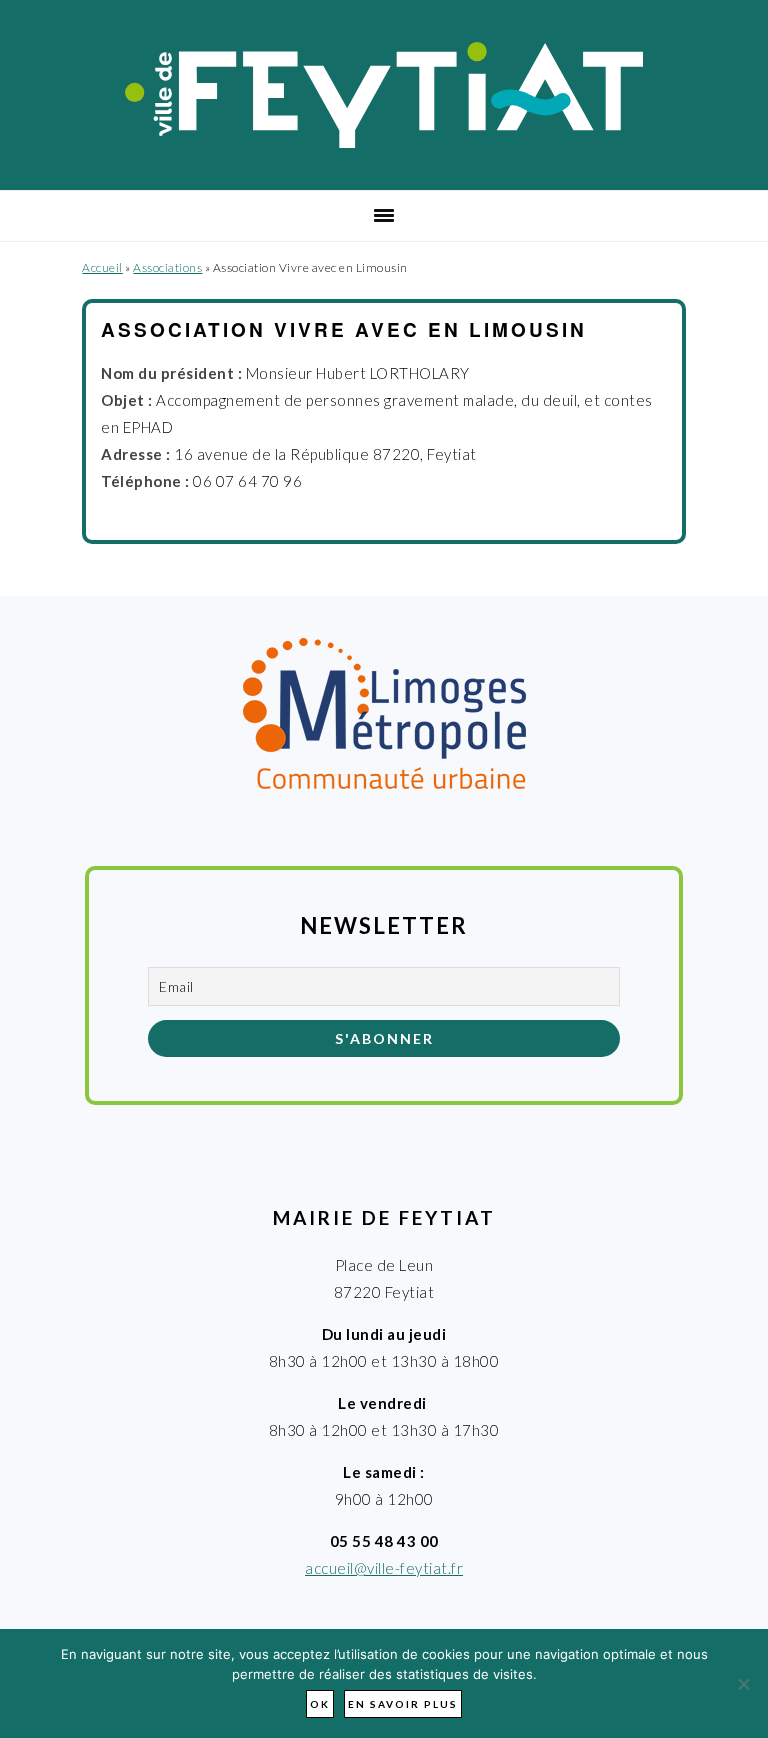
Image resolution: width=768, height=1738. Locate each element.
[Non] (743, 1684)
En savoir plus (403, 1704)
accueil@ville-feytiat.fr (384, 1568)
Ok (320, 1704)
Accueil (102, 267)
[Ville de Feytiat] (384, 142)
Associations (167, 267)
